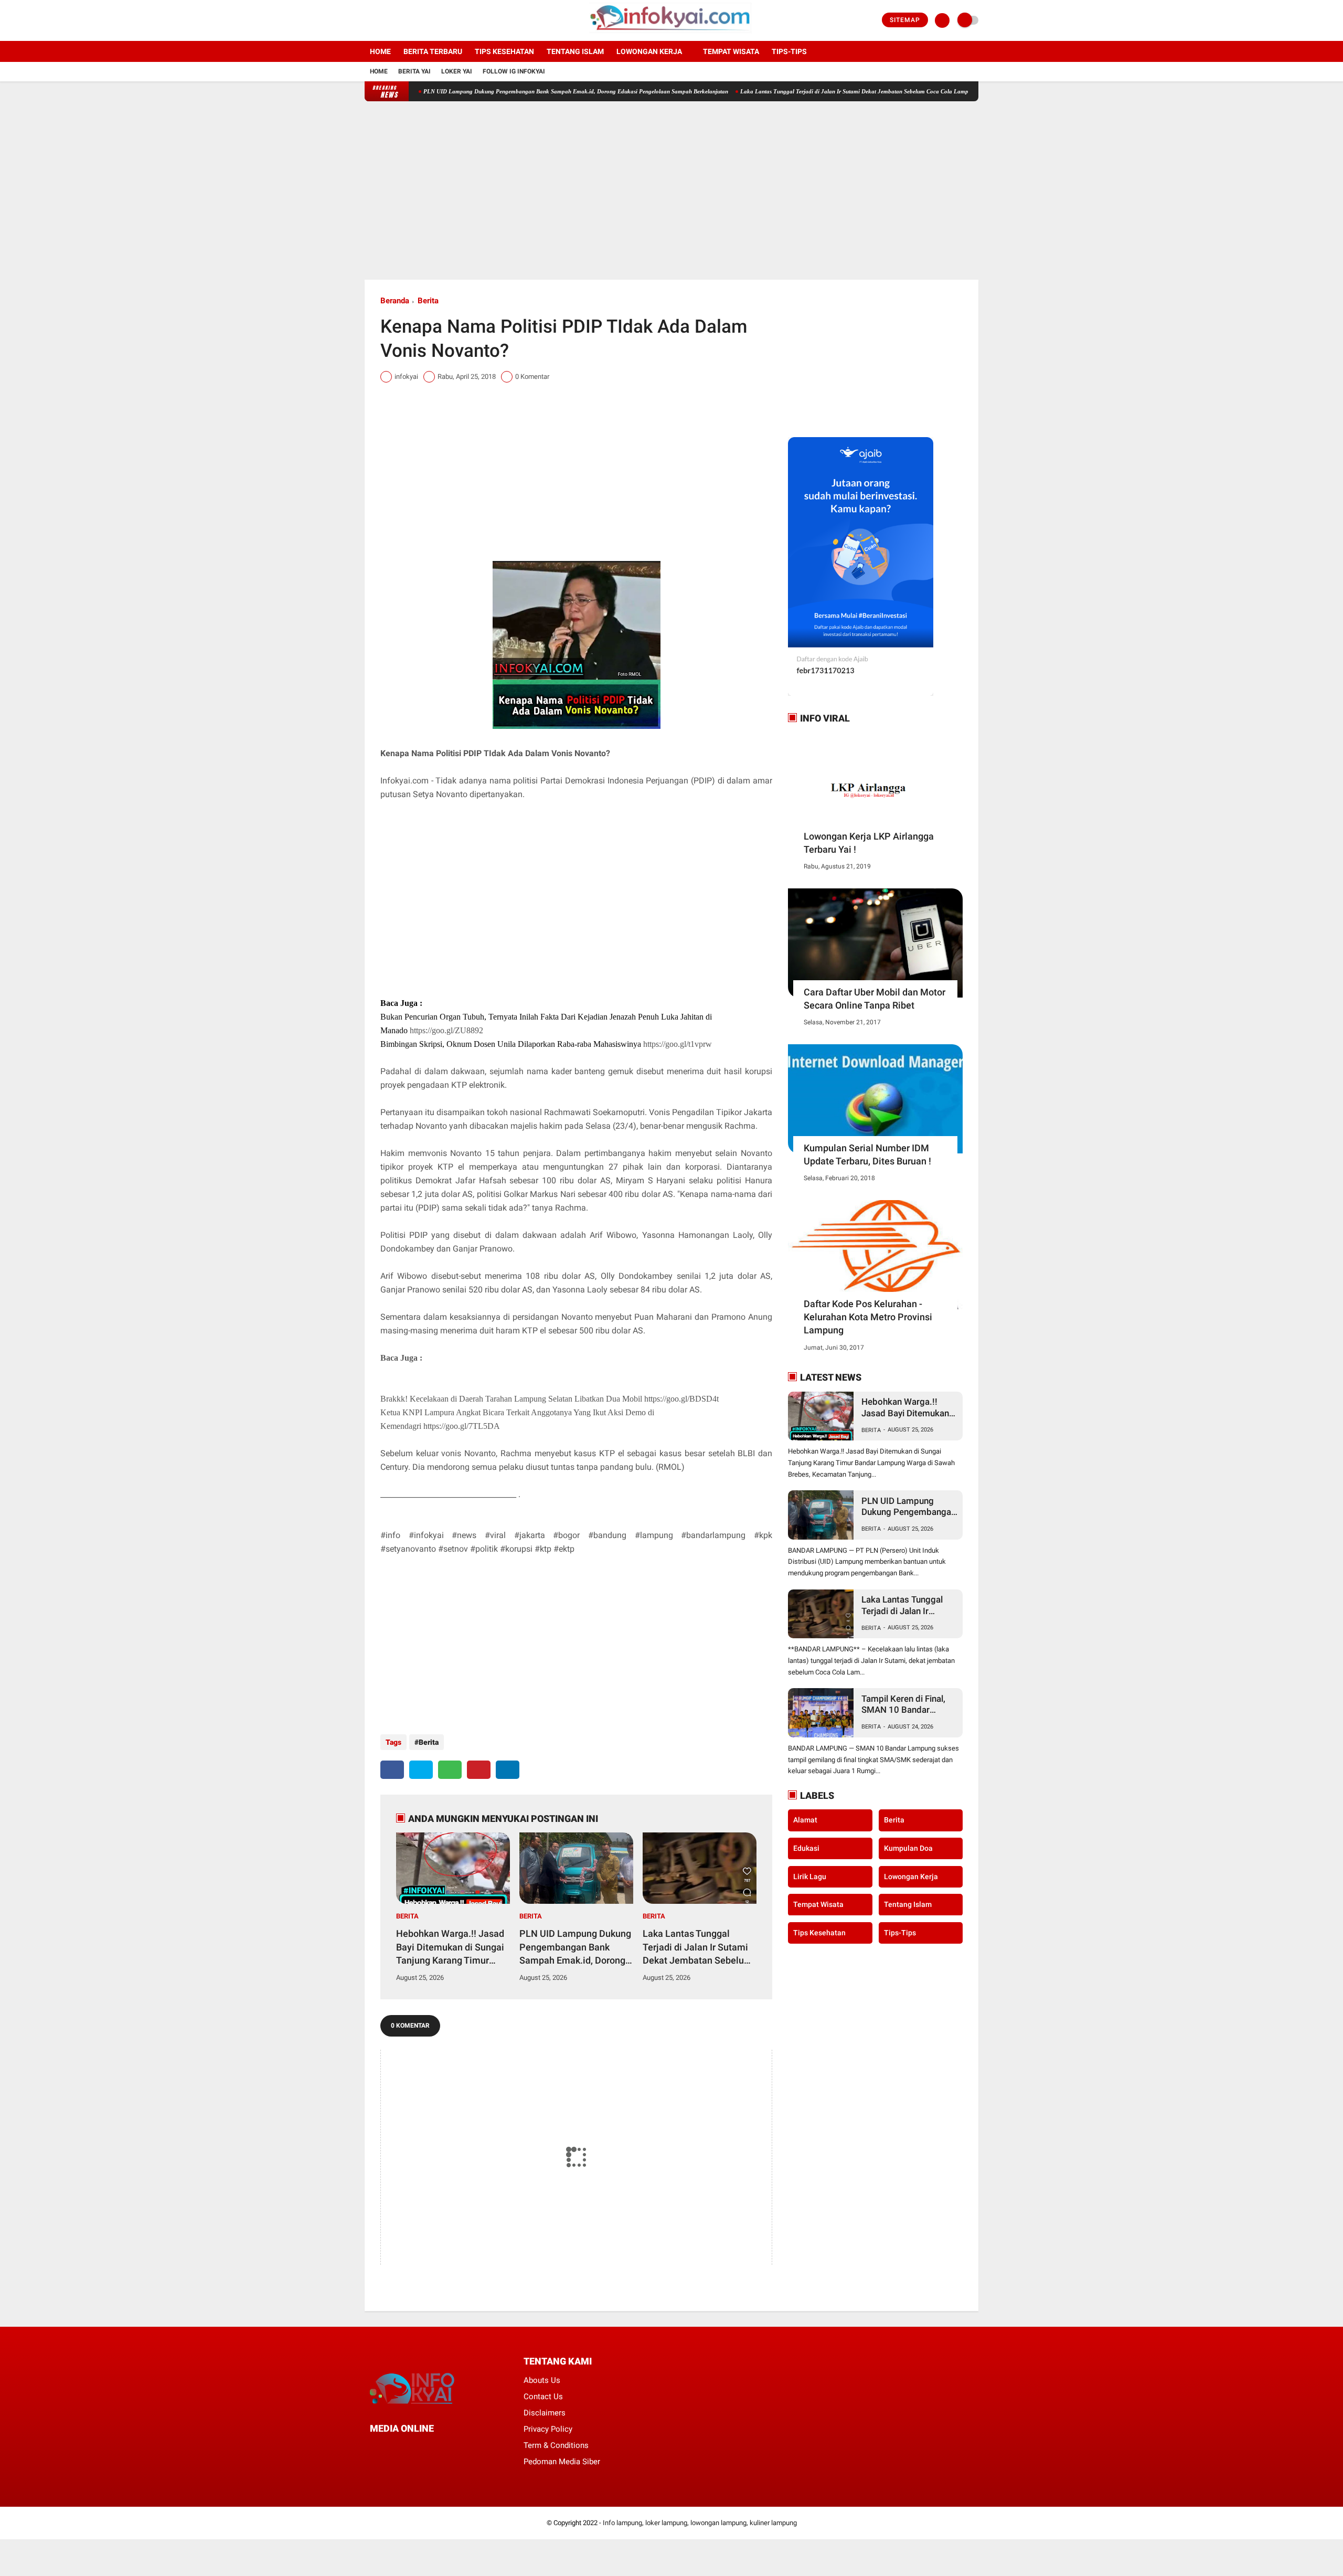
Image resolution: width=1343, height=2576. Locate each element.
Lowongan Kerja (649, 51)
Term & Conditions (556, 2445)
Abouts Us (542, 2380)
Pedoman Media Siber (562, 2462)
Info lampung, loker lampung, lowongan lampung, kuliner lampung (700, 2523)
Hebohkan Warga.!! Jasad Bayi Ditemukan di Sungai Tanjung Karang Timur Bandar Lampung (450, 1947)
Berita (428, 301)
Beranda (395, 301)
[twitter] (382, 20)
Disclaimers (545, 2413)
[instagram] (396, 20)
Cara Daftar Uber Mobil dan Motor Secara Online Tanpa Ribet (875, 999)
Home (380, 51)
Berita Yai (414, 71)
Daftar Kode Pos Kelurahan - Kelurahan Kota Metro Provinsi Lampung (868, 1317)
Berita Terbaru (433, 51)
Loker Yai (457, 71)
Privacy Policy (548, 2429)
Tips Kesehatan (504, 51)
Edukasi (806, 1848)
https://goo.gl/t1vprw (678, 1044)
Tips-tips (789, 51)
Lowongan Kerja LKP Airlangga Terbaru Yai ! (869, 843)
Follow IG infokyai (514, 71)
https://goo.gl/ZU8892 (446, 1030)
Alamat (805, 1820)
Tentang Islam (575, 51)
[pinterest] (479, 1770)
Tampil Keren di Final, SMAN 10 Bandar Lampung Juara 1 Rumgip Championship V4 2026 (907, 1705)
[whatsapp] (450, 1770)
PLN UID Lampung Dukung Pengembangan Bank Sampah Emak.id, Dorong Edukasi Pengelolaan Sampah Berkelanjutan (499, 91)
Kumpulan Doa (908, 1848)
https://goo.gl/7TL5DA (462, 1426)
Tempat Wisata (731, 51)
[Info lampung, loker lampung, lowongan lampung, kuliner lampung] (672, 35)
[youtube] (410, 20)
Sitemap (905, 20)
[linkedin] (508, 1770)
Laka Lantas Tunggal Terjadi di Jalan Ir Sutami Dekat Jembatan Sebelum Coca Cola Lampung (782, 91)
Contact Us (543, 2397)
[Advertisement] (671, 190)
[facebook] (368, 20)
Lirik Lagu (810, 1876)
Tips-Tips (900, 1932)
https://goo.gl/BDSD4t (681, 1399)
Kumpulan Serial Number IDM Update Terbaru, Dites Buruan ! (867, 1154)
